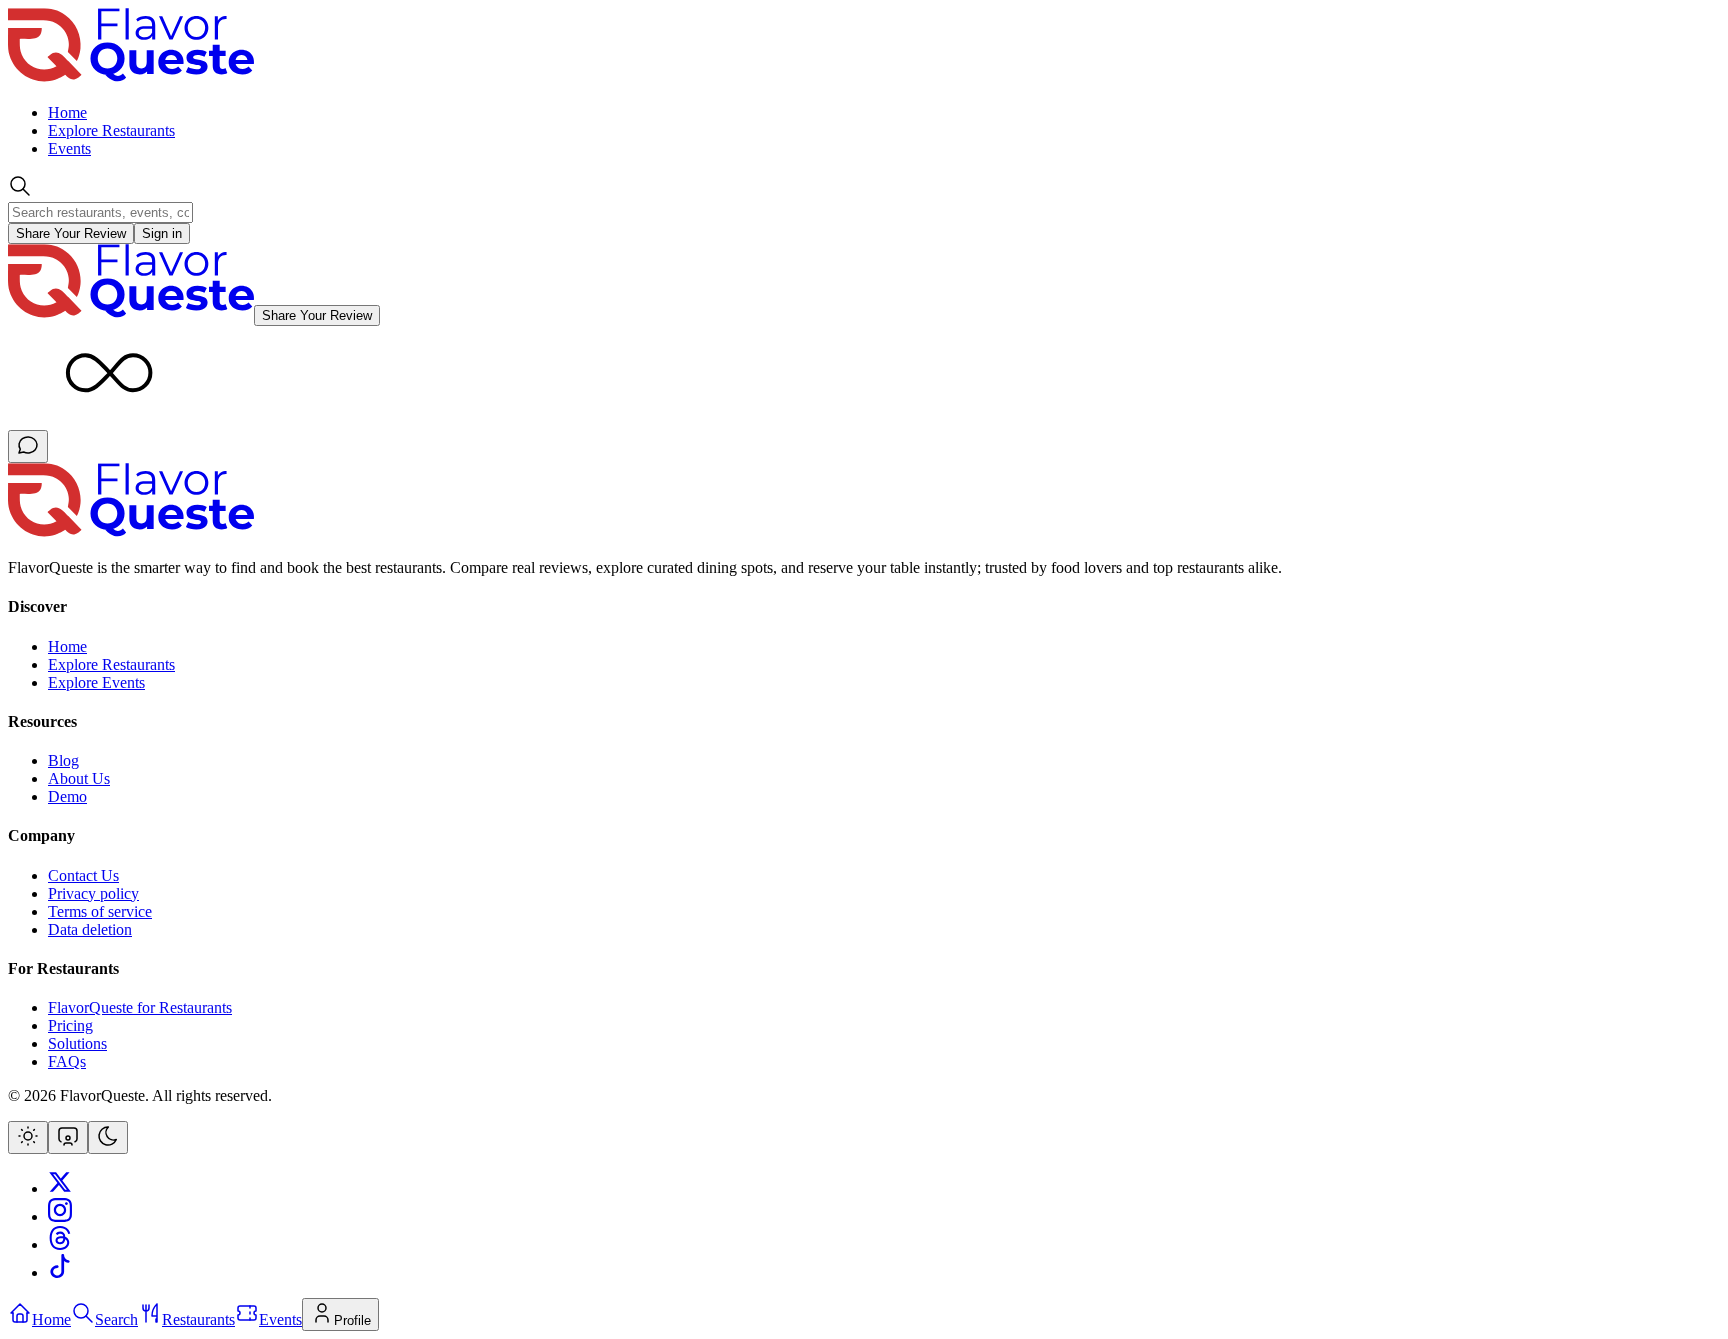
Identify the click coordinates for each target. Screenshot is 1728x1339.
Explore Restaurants (111, 130)
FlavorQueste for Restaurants (140, 1007)
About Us (79, 778)
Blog (63, 760)
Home (67, 112)
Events (69, 148)
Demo (67, 796)
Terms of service (100, 911)
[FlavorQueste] (131, 533)
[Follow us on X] (60, 1188)
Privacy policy (93, 893)
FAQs (67, 1061)
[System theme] (68, 1137)
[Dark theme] (108, 1137)
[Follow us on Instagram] (60, 1216)
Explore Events (96, 682)
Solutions (77, 1043)
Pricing (70, 1025)
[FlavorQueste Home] (131, 78)
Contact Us (83, 875)
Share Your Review (71, 233)
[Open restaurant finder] (28, 446)
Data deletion (90, 929)
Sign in (162, 233)
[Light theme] (28, 1137)
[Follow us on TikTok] (60, 1272)
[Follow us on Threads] (60, 1244)
